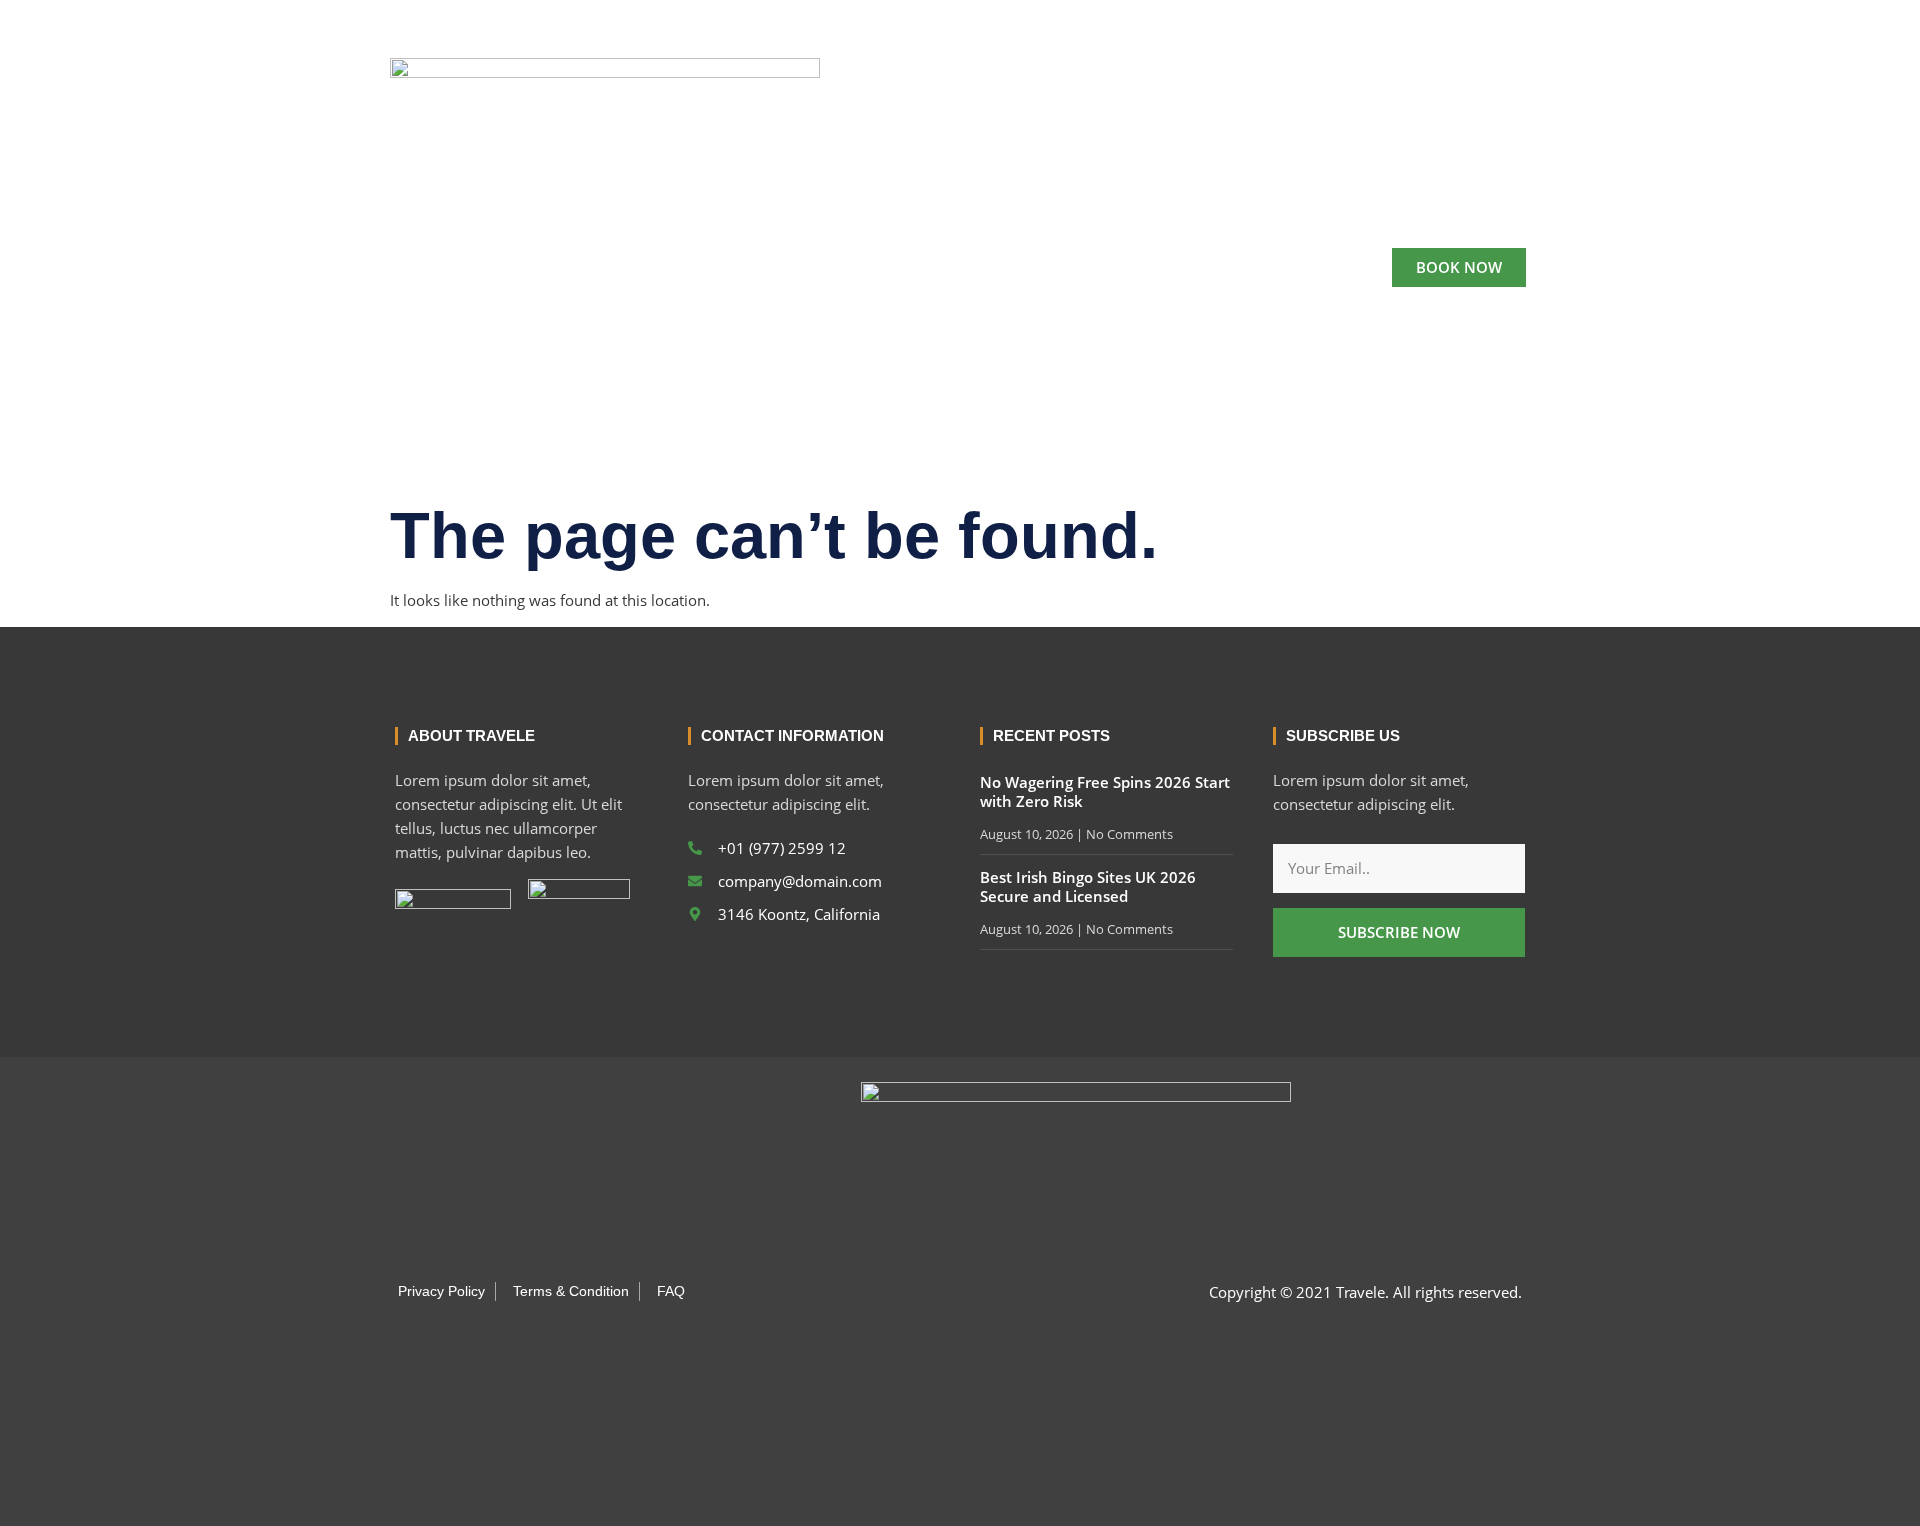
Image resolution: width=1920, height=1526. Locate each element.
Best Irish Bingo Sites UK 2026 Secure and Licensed (1088, 887)
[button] (1504, 21)
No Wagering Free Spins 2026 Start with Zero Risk (1105, 792)
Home (739, 267)
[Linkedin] (1455, 21)
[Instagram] (1421, 21)
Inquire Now (1174, 267)
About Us (834, 267)
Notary (1064, 267)
